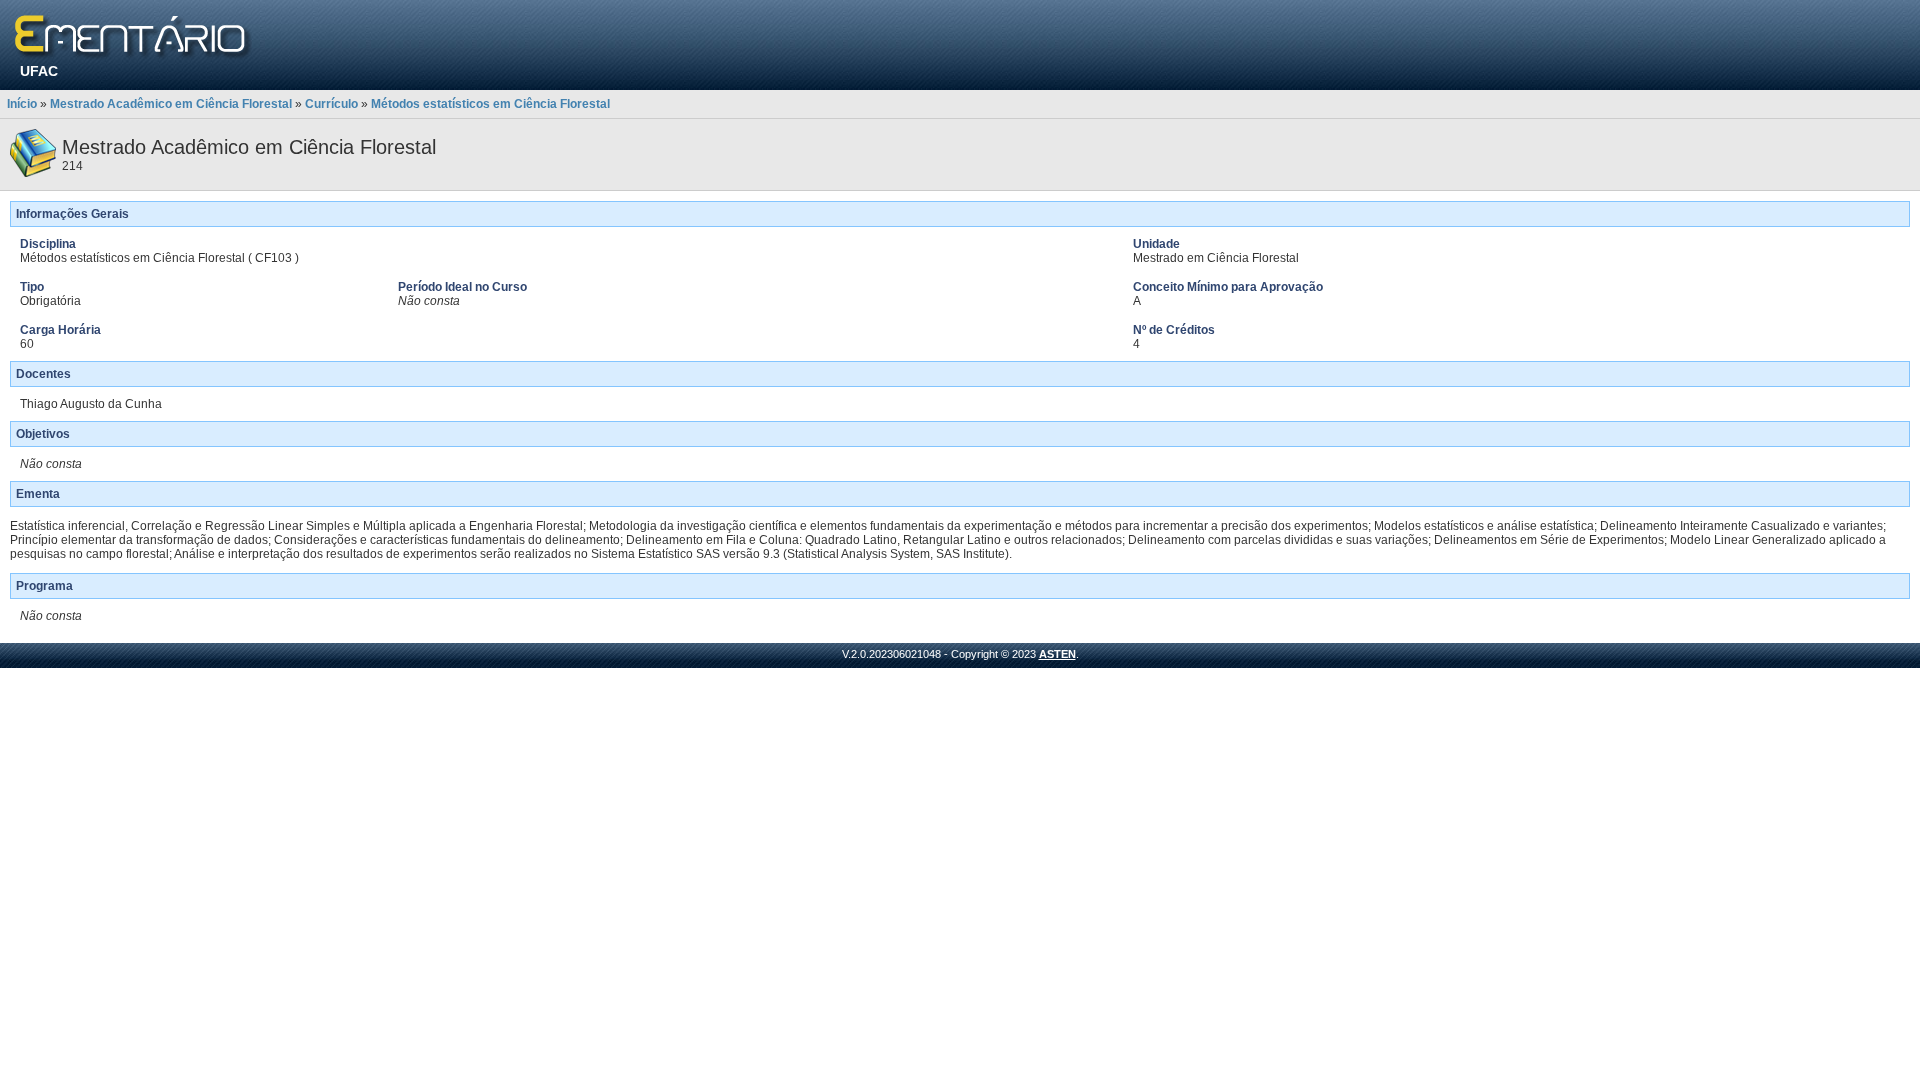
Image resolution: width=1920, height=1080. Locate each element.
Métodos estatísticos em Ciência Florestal (490, 104)
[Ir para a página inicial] (133, 37)
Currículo (331, 104)
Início (22, 104)
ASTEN (1057, 654)
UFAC (39, 71)
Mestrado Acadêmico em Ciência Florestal (171, 104)
